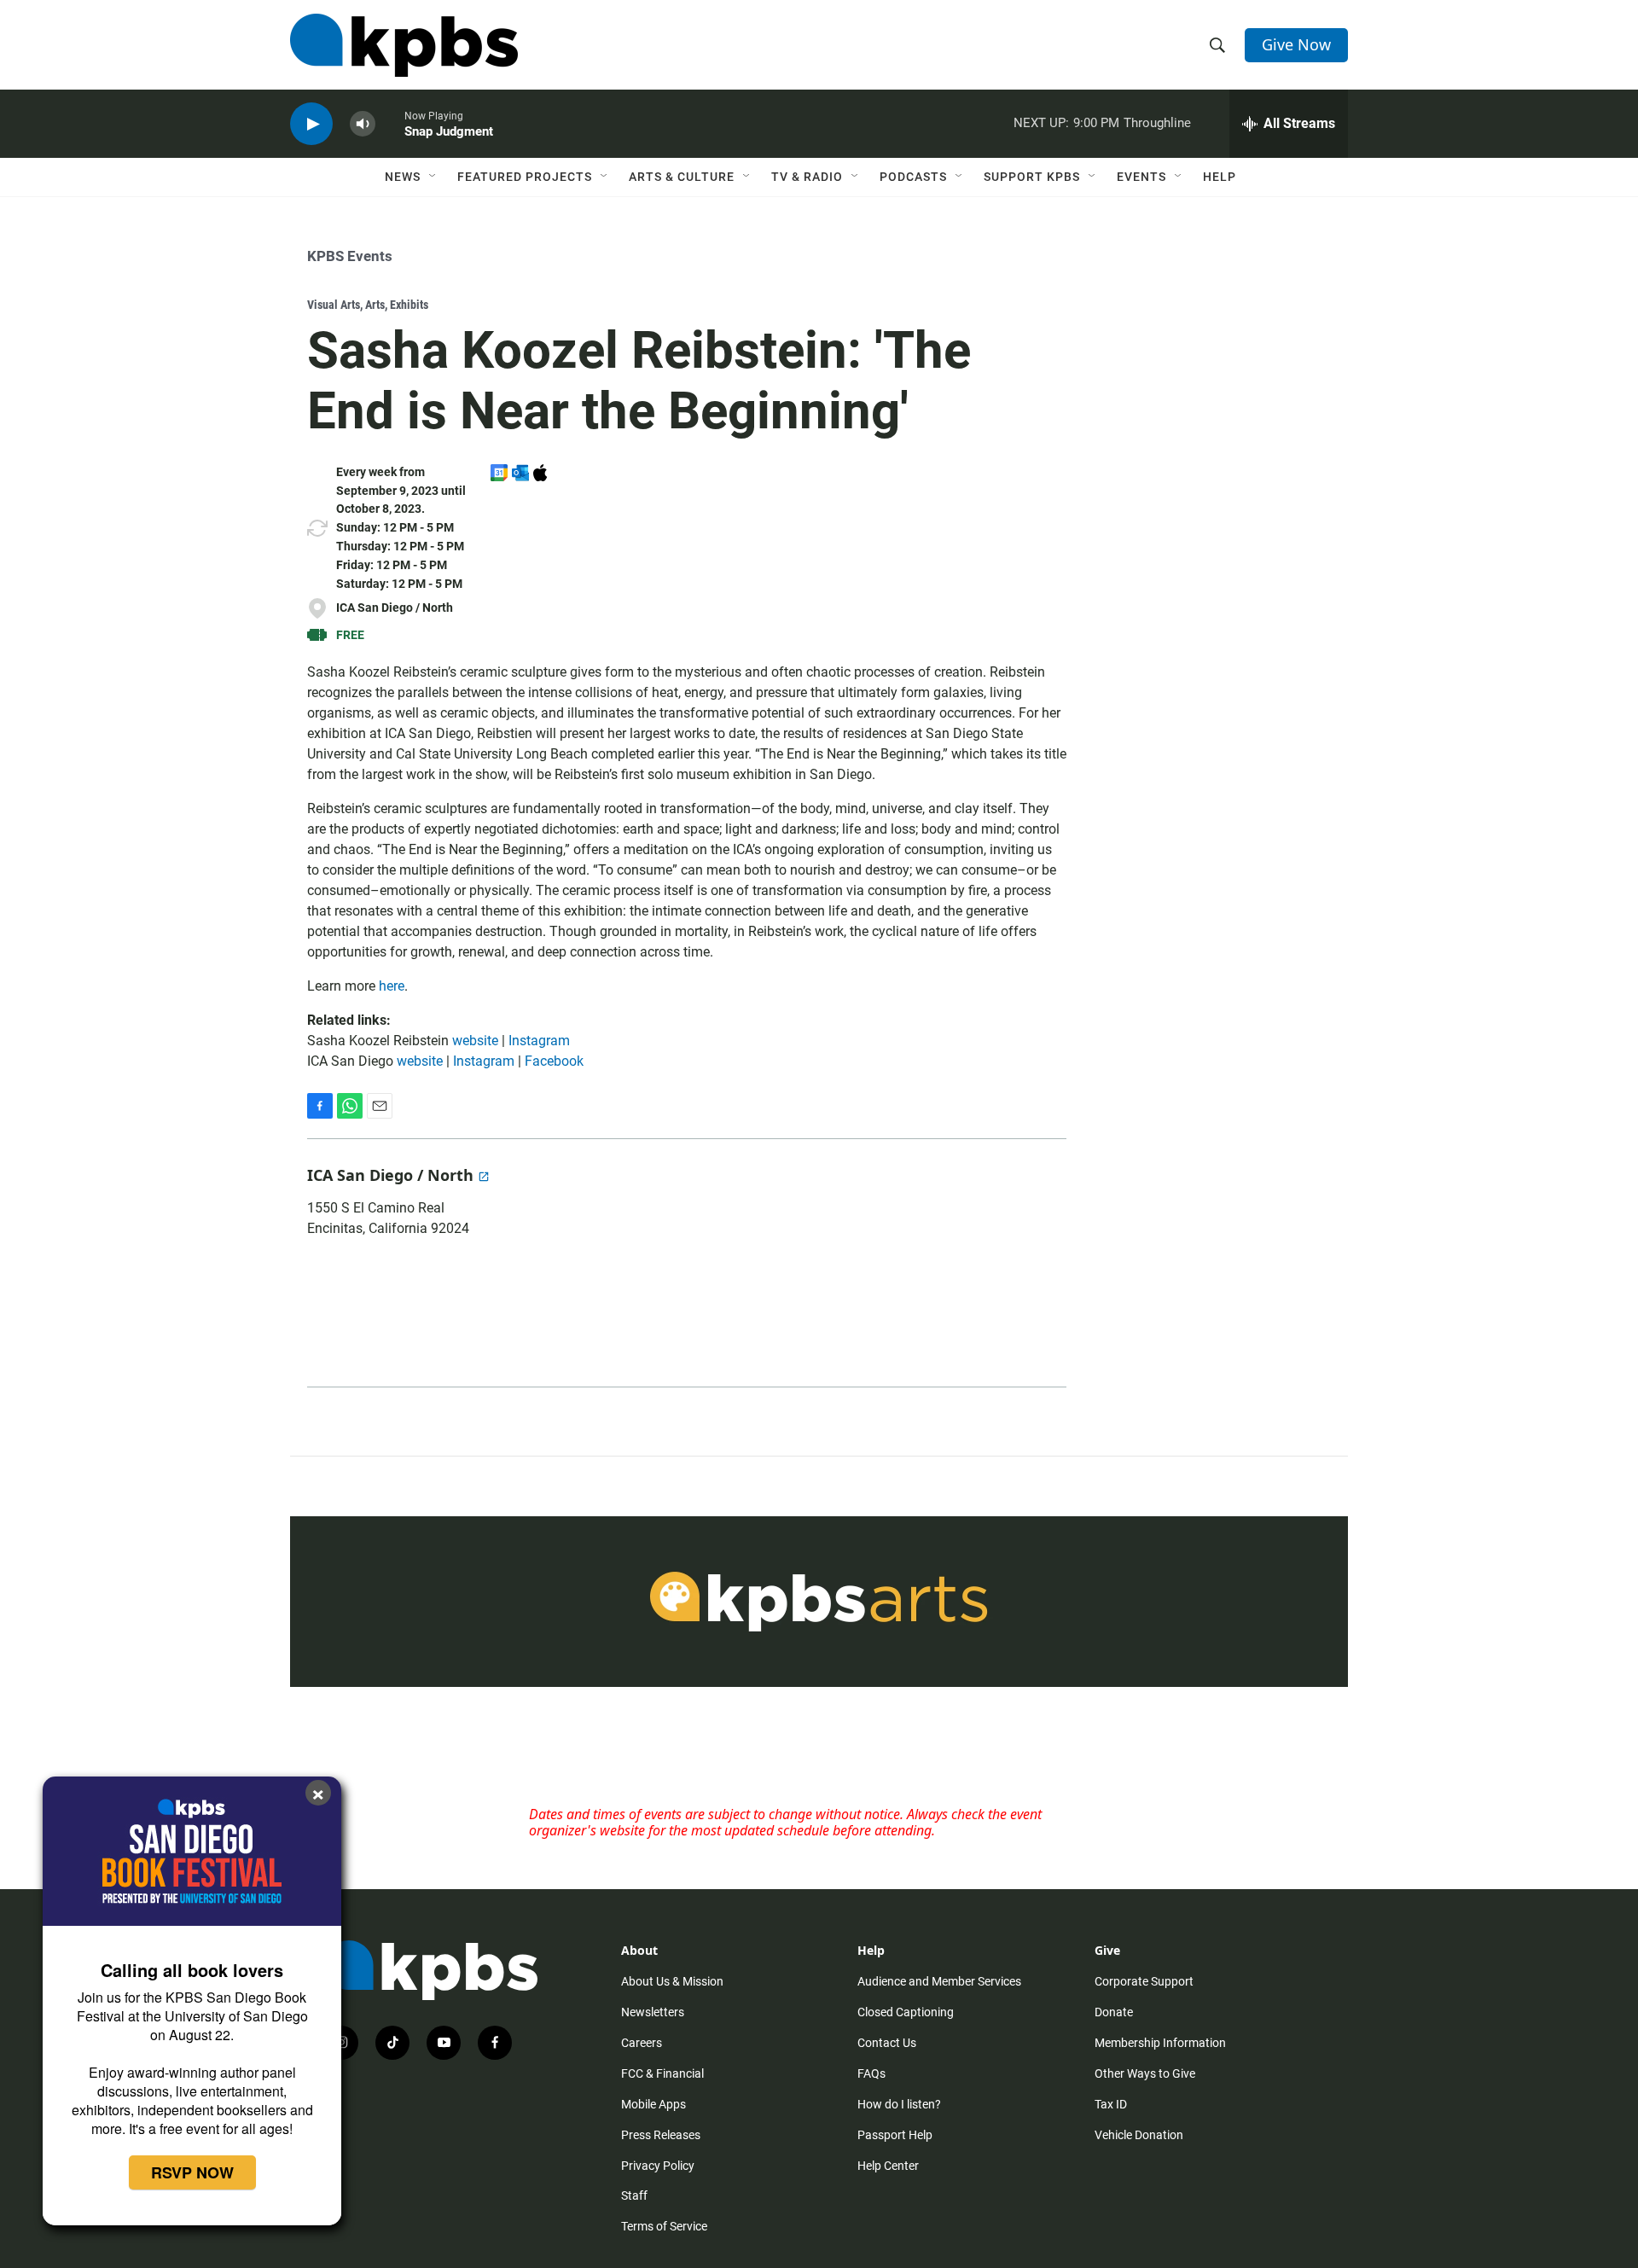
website (475, 1041)
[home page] (404, 45)
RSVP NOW (192, 2172)
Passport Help (895, 2135)
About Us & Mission (672, 1981)
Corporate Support (1144, 1981)
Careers (642, 2043)
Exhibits (409, 305)
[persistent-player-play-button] (311, 124)
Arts (375, 305)
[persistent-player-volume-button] (363, 124)
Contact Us (887, 2043)
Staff (634, 2195)
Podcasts (913, 177)
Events (1141, 177)
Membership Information (1160, 2043)
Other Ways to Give (1145, 2073)
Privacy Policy (658, 2166)
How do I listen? (899, 2104)
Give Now (1296, 44)
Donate (1114, 2012)
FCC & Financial (662, 2073)
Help (1220, 177)
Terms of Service (664, 2226)
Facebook (554, 1061)
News (403, 177)
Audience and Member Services (939, 1981)
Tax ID (1111, 2104)
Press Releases (661, 2135)
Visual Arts (334, 305)
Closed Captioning (906, 2012)
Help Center (888, 2166)
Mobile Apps (653, 2104)
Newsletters (653, 2012)
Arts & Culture (682, 177)
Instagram (539, 1041)
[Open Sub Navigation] (433, 177)
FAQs (871, 2073)
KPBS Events (350, 256)
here (392, 986)
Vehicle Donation (1139, 2135)
